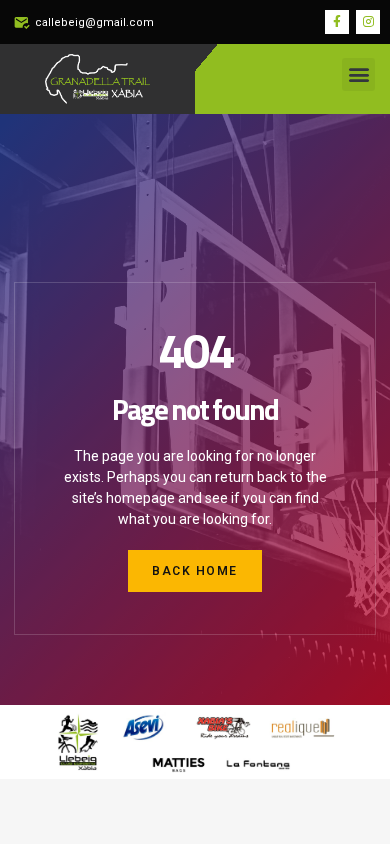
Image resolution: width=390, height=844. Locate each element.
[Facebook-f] (337, 22)
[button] (358, 74)
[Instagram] (368, 22)
